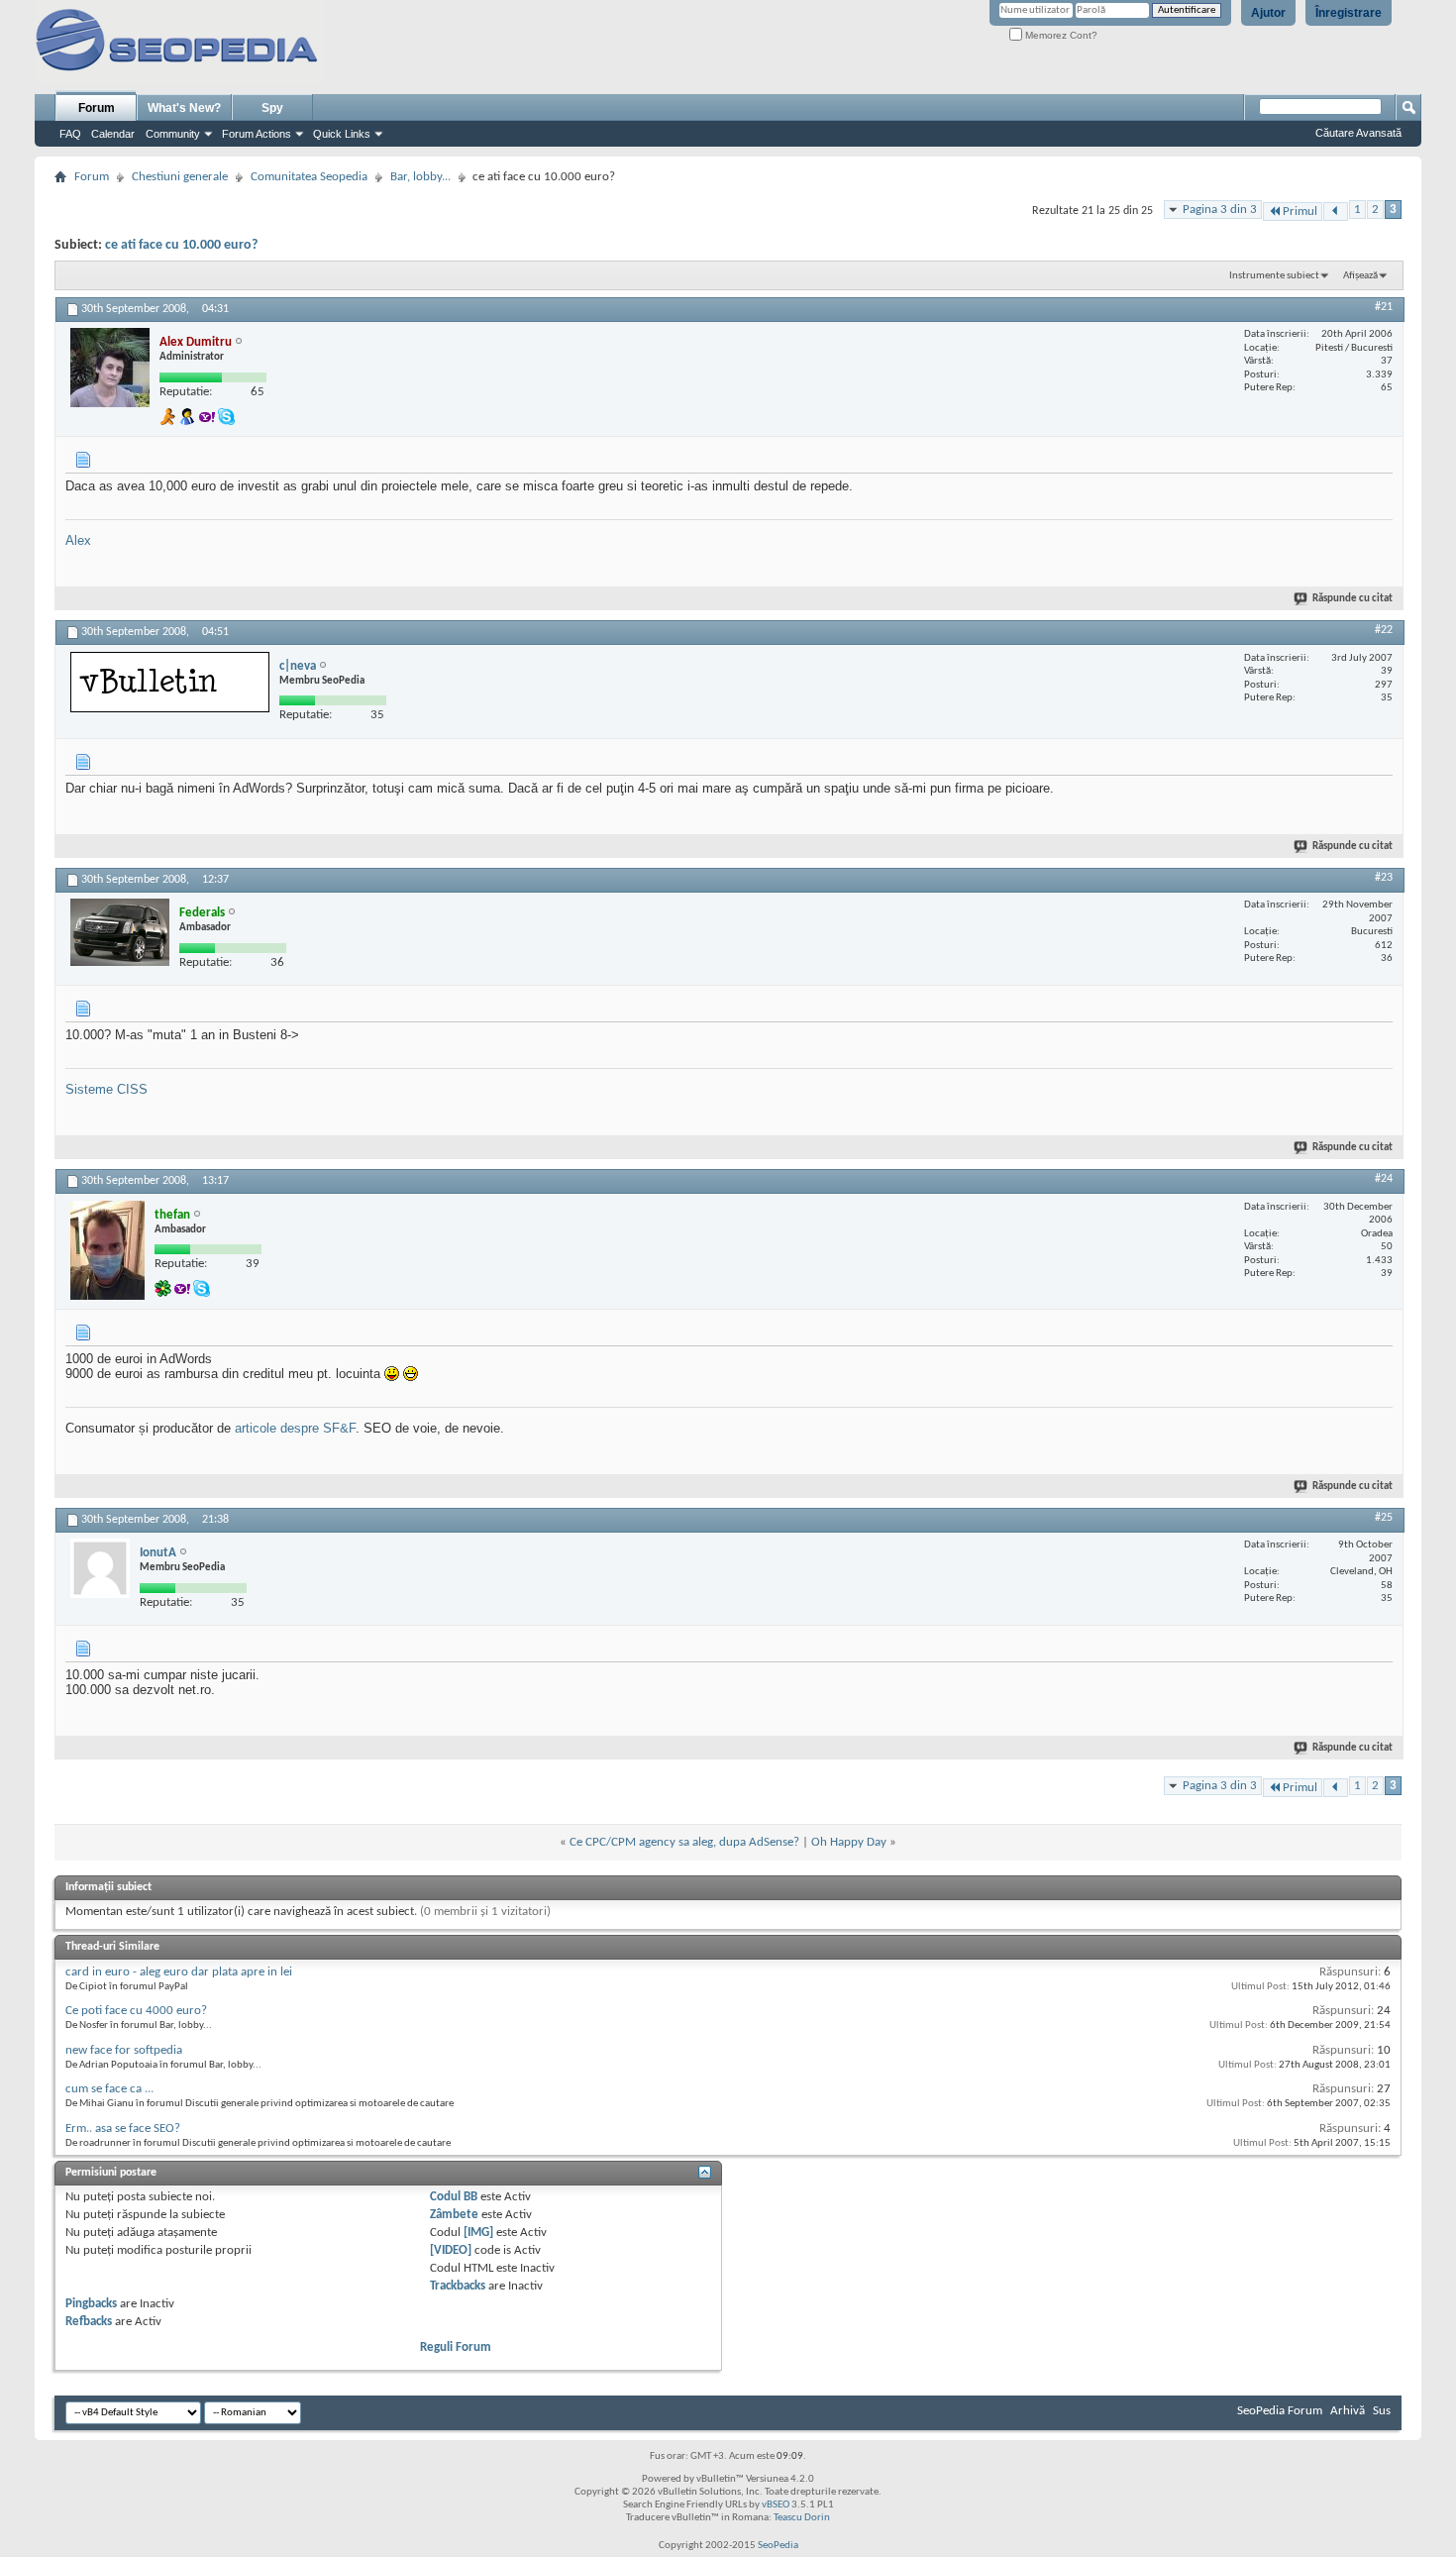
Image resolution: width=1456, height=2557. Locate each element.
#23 (1384, 878)
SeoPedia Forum (1280, 2411)
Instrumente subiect (1274, 276)
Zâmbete (454, 2215)
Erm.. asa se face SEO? (123, 2129)
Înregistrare (1349, 13)
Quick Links (342, 134)
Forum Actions (257, 134)
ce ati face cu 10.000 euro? (181, 245)
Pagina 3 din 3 (1220, 210)
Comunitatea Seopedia (309, 177)
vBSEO (776, 2505)
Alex (78, 540)
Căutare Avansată (1358, 133)
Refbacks (89, 2322)
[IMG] (478, 2233)
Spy (272, 108)
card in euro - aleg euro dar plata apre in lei (179, 1972)
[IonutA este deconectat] (100, 1568)
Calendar (113, 134)
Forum (97, 108)
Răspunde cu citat (1352, 599)
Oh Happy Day (849, 1842)
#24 (1384, 1179)
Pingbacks (91, 2304)
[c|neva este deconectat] (170, 682)
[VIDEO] (451, 2250)
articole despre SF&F (295, 1428)
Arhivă (1348, 2411)
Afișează (1360, 276)
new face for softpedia (124, 2050)
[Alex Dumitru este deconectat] (110, 368)
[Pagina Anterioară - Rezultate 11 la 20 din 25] (1336, 212)
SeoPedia (778, 2546)
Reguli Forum (456, 2347)
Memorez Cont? (1060, 35)
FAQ (70, 134)
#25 (1384, 1518)
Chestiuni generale (180, 177)
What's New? (184, 108)
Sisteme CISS (106, 1089)
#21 (1384, 307)
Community (173, 134)
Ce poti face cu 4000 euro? (136, 2011)
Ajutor (1268, 13)
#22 (1384, 630)
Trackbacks (458, 2286)
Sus (1382, 2411)
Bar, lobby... (420, 177)
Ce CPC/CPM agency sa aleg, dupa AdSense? (684, 1842)
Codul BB (454, 2197)
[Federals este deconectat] (120, 932)
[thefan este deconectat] (107, 1250)
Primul (1300, 212)
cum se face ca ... (109, 2089)
